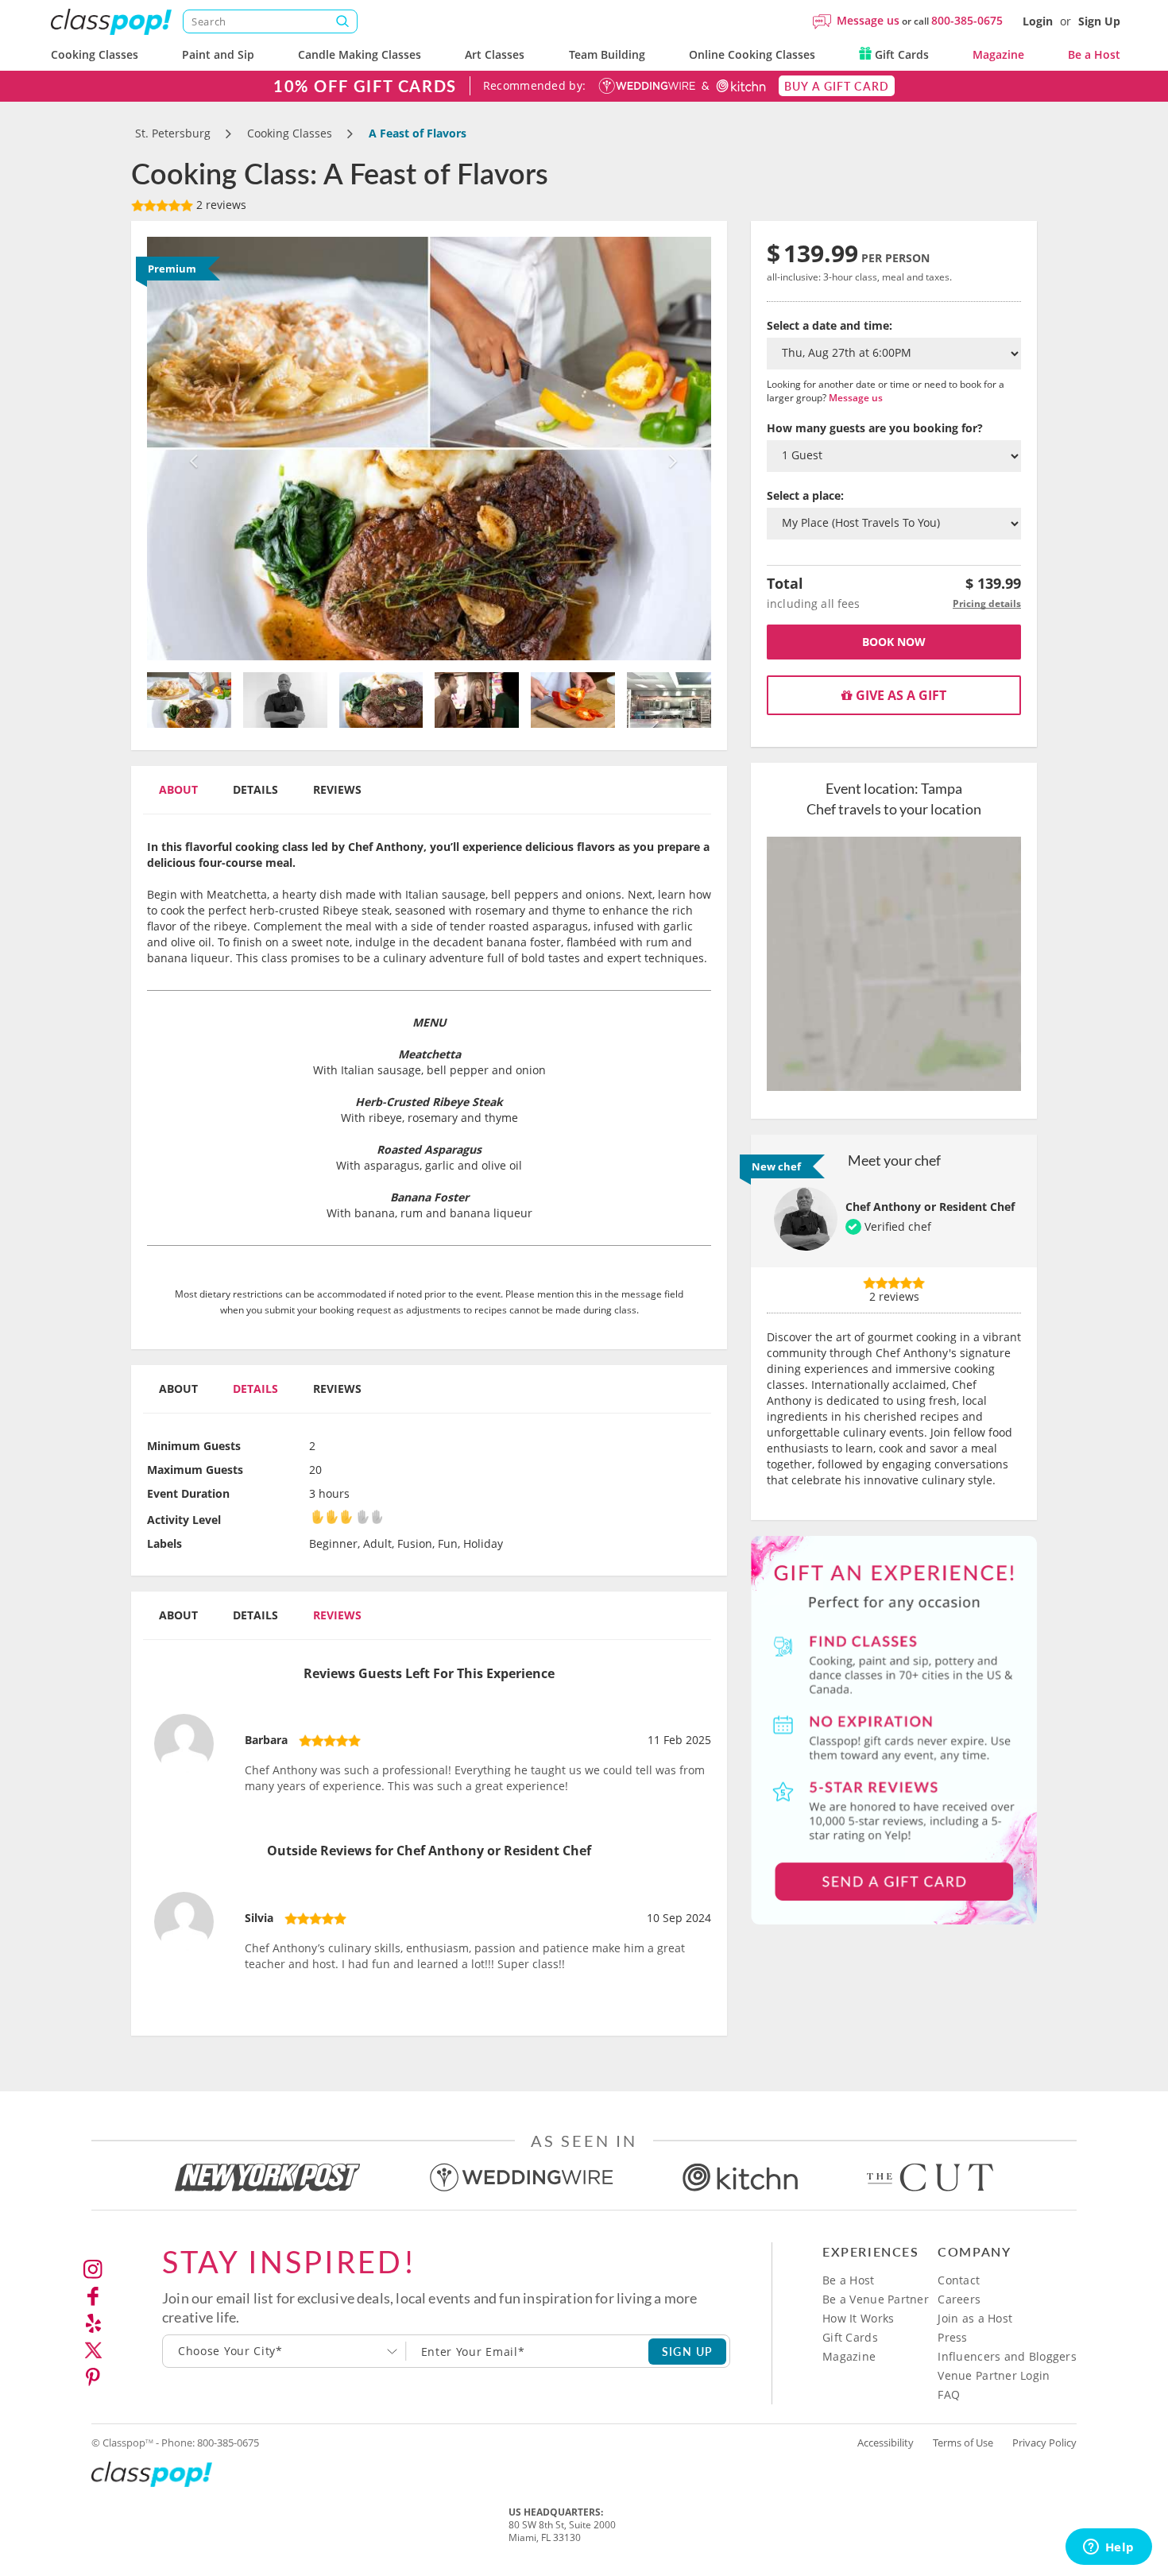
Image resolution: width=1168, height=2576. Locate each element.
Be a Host (1094, 54)
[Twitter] (93, 2350)
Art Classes (495, 54)
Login (1038, 21)
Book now (894, 642)
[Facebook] (93, 2296)
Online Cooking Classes (752, 54)
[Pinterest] (93, 2377)
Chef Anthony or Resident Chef (930, 1207)
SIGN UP (688, 2351)
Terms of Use (963, 2443)
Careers (959, 2299)
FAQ (949, 2394)
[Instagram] (93, 2269)
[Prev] (190, 449)
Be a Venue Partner (876, 2299)
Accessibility (886, 2443)
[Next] (669, 449)
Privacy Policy (1044, 2443)
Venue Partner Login (994, 2375)
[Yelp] (93, 2323)
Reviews (337, 789)
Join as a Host (975, 2318)
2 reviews (220, 205)
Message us (868, 20)
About (178, 789)
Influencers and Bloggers (1007, 2356)
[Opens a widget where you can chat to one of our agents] (1108, 2548)
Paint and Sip (218, 54)
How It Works (858, 2318)
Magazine (998, 54)
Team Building (607, 54)
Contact (959, 2280)
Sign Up (1099, 21)
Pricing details (987, 603)
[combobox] (284, 2351)
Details (255, 789)
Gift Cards (900, 54)
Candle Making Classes (360, 54)
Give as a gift (899, 695)
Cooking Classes (95, 54)
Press (952, 2337)
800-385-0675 (967, 20)
